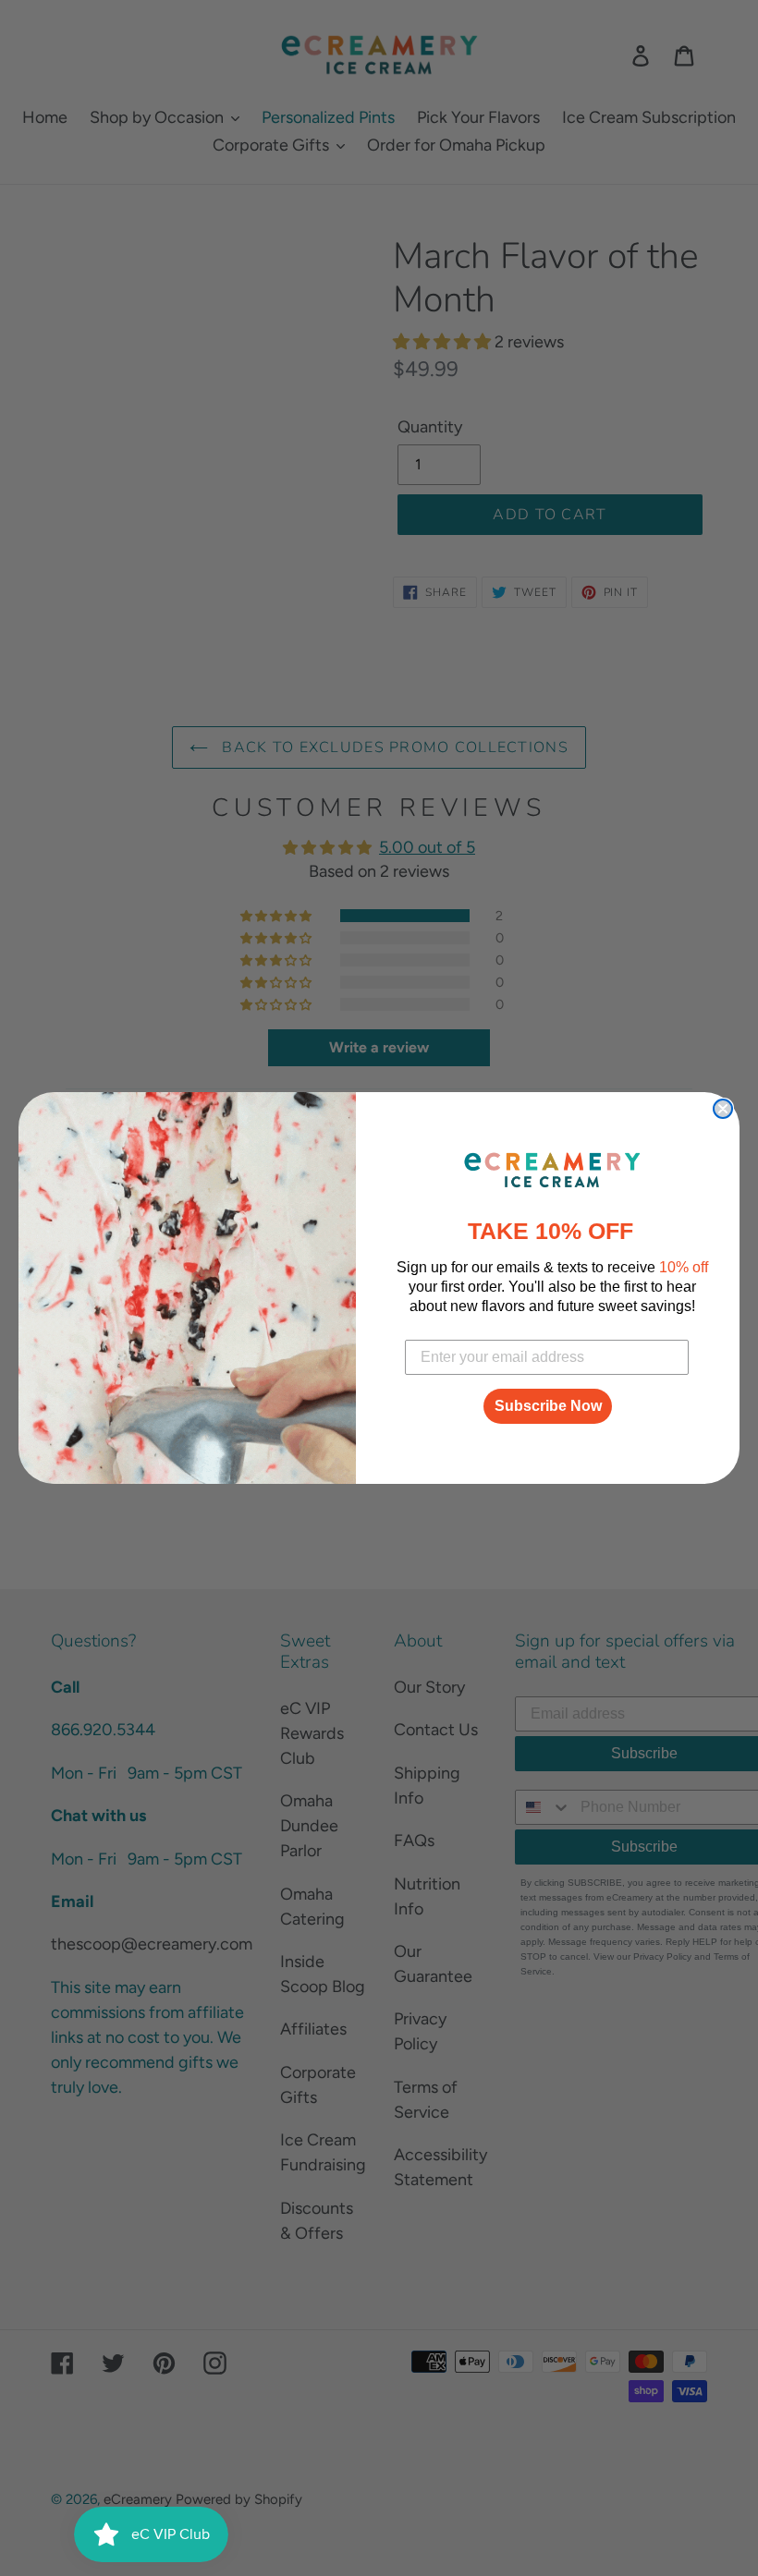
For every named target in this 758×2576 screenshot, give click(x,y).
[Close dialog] (723, 1109)
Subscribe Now (548, 1406)
